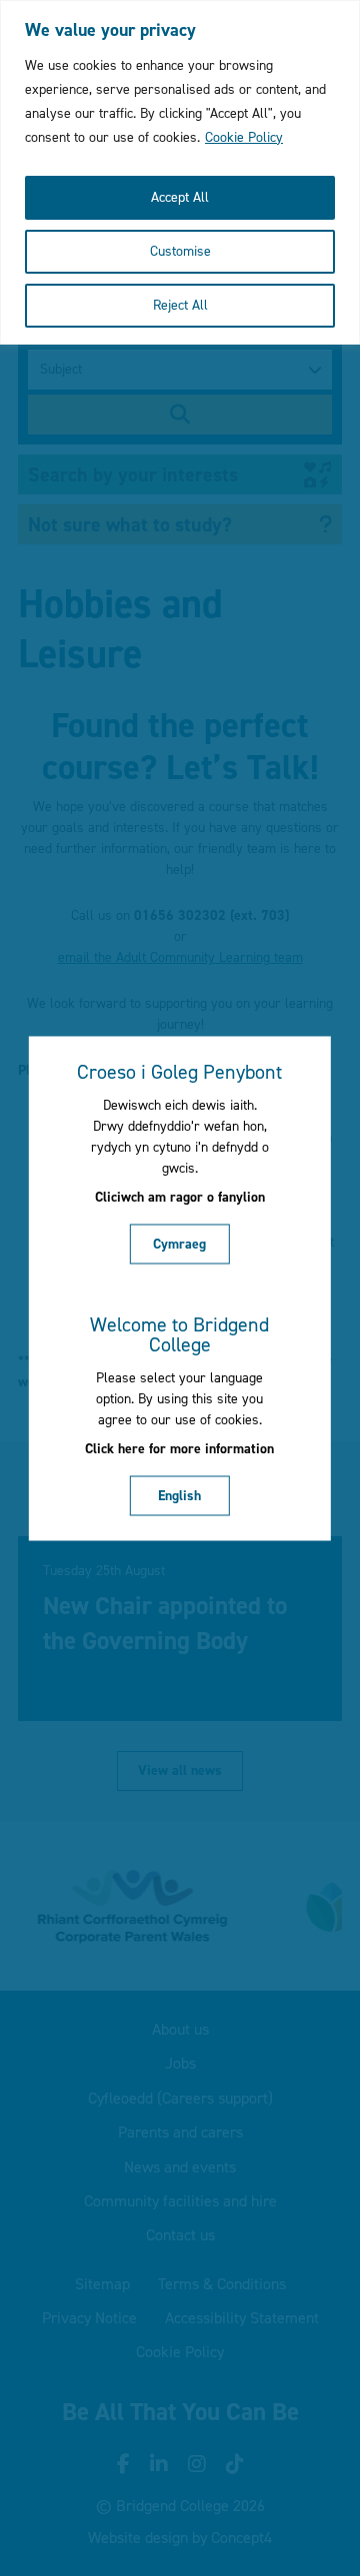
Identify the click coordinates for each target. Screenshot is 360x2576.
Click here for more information (179, 1448)
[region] (180, 172)
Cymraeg (179, 1243)
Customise (180, 251)
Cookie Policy (244, 137)
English (179, 1495)
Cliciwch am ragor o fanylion (180, 1197)
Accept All (180, 197)
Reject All (180, 305)
